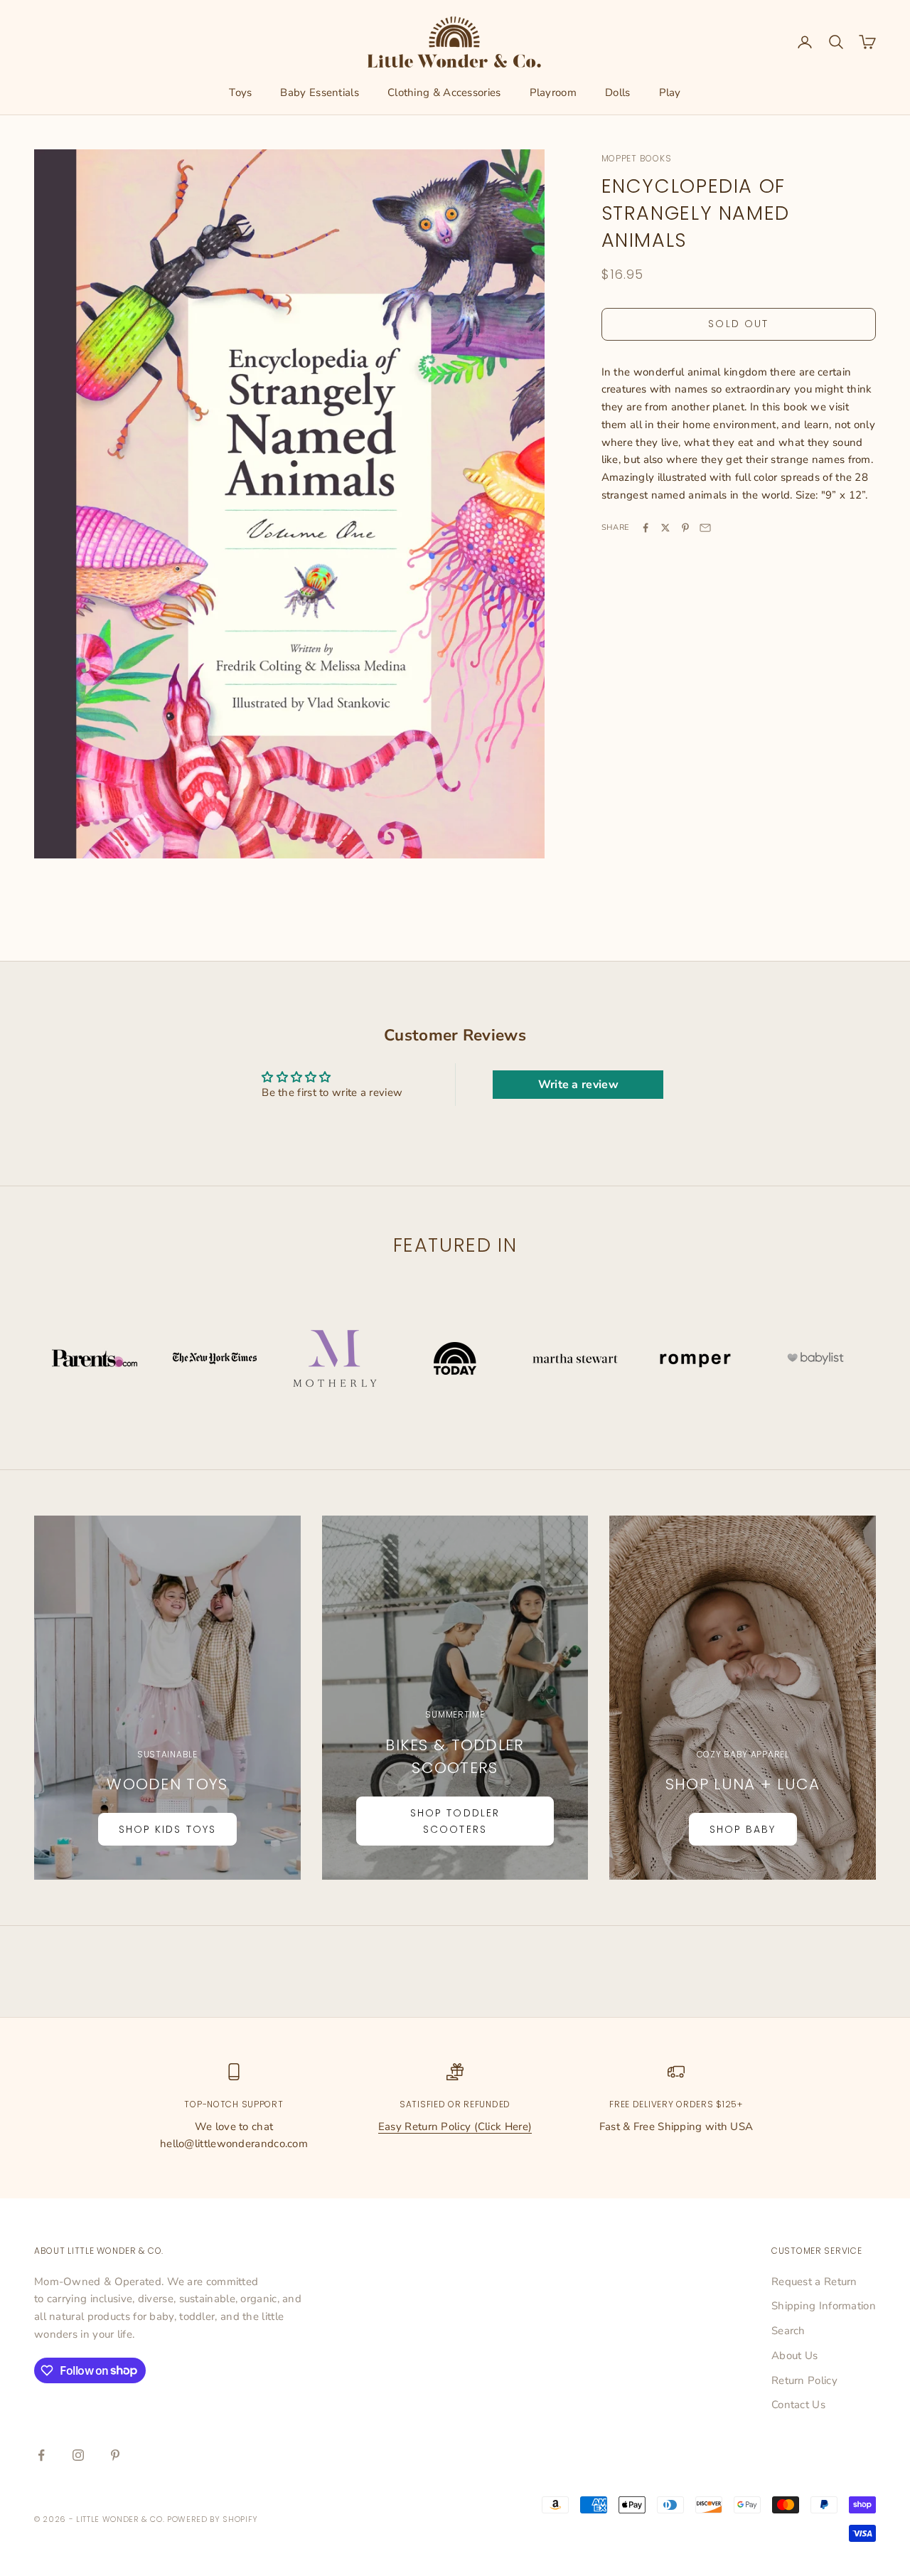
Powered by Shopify (213, 2519)
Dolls (618, 92)
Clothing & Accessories (444, 92)
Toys (240, 92)
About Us (794, 2356)
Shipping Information (824, 2306)
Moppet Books (637, 158)
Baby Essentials (320, 92)
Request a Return (814, 2282)
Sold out (738, 324)
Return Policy (804, 2380)
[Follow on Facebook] (41, 2455)
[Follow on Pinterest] (115, 2455)
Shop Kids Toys (167, 1829)
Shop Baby (743, 1829)
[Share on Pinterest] (685, 528)
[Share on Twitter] (665, 528)
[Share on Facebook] (646, 528)
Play (670, 92)
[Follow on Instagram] (78, 2455)
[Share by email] (705, 528)
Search (788, 2331)
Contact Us (798, 2405)
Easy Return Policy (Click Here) (455, 2127)
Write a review (578, 1085)
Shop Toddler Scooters (455, 1821)
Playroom (553, 92)
